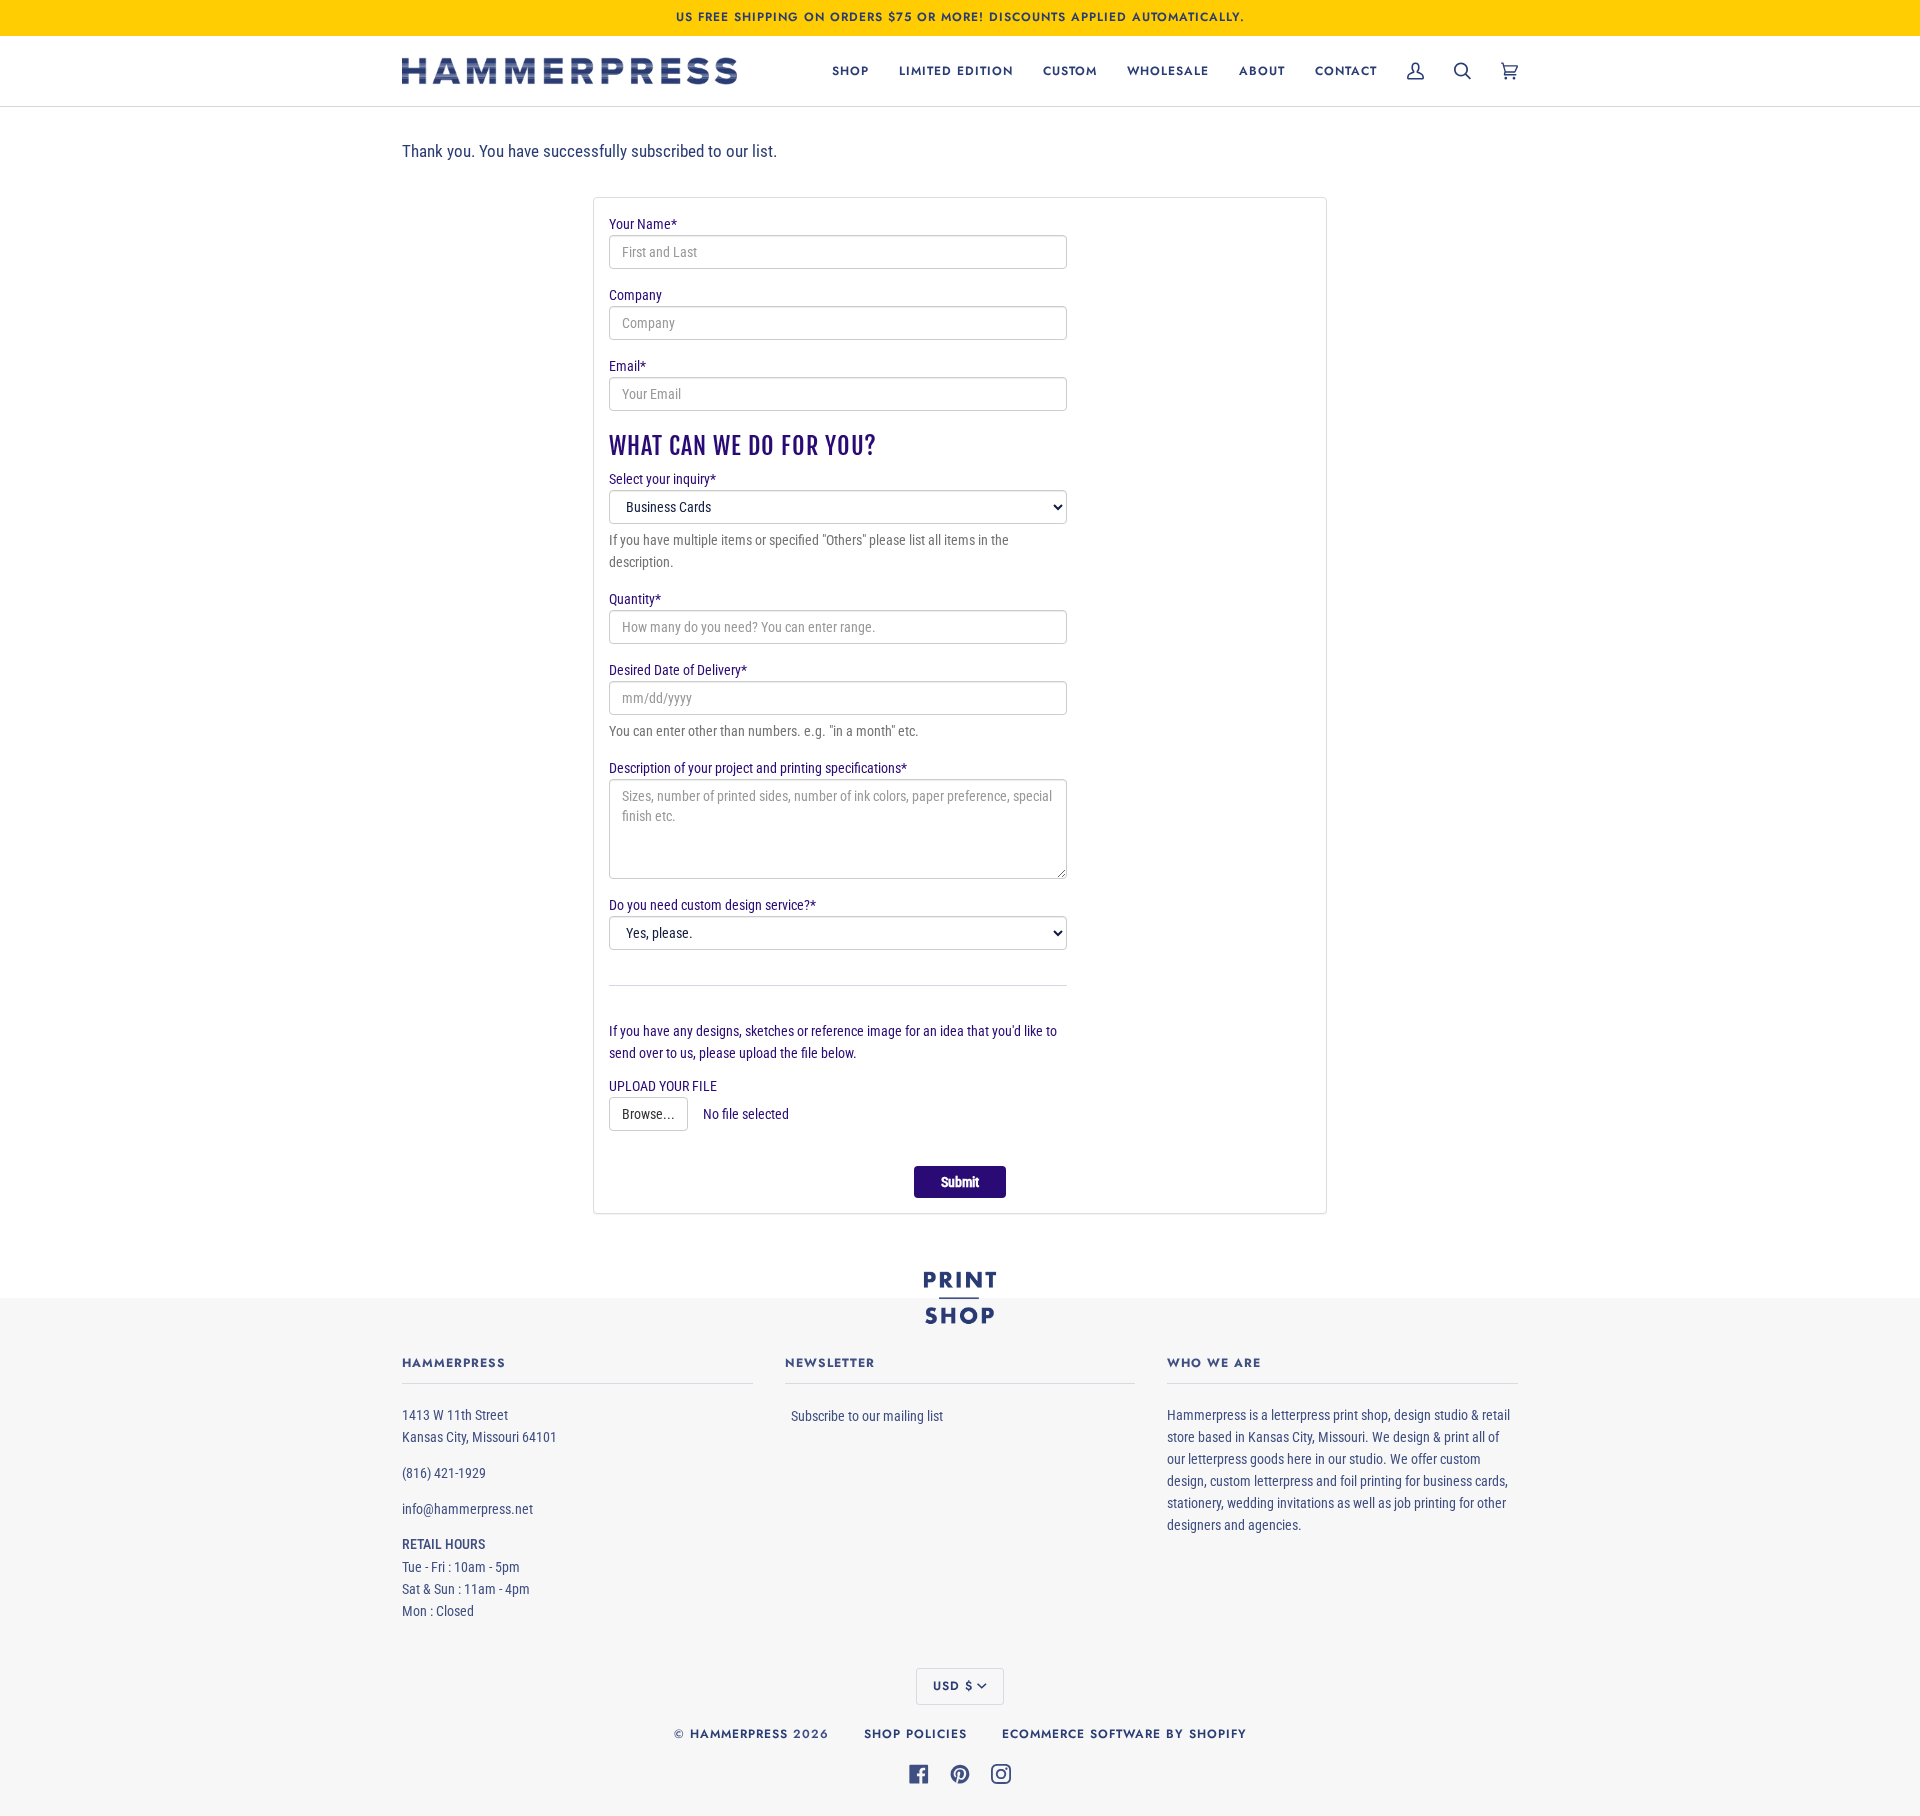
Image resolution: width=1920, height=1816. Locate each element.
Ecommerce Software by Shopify (1124, 1734)
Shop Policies (915, 1734)
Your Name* (643, 224)
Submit (960, 1182)
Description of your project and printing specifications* (758, 768)
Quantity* (635, 599)
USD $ (953, 1686)
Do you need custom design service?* (712, 905)
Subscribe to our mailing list (867, 1416)
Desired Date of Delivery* (678, 670)
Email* (627, 366)
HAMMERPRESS (739, 1734)
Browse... (648, 1114)
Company (635, 295)
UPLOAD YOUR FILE (663, 1086)
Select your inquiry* (662, 479)
